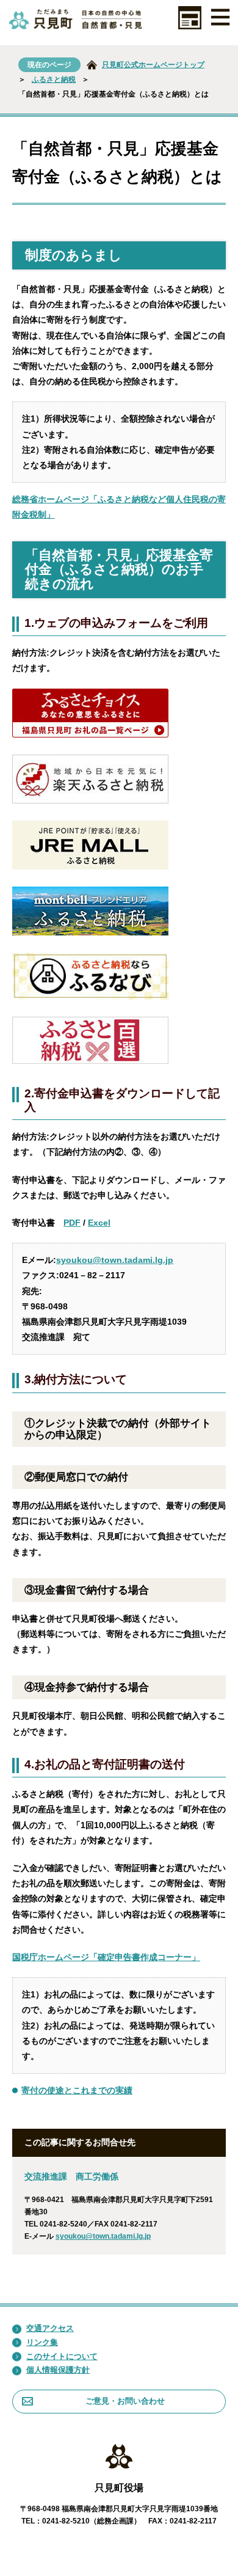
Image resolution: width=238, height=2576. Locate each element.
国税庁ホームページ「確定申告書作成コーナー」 (106, 1957)
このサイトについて (62, 2356)
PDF (72, 1223)
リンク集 (42, 2342)
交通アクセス (50, 2328)
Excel (99, 1223)
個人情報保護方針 (58, 2370)
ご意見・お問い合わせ (125, 2401)
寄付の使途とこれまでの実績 (77, 2090)
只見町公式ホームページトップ (153, 65)
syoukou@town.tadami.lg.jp (115, 1260)
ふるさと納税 (54, 79)
